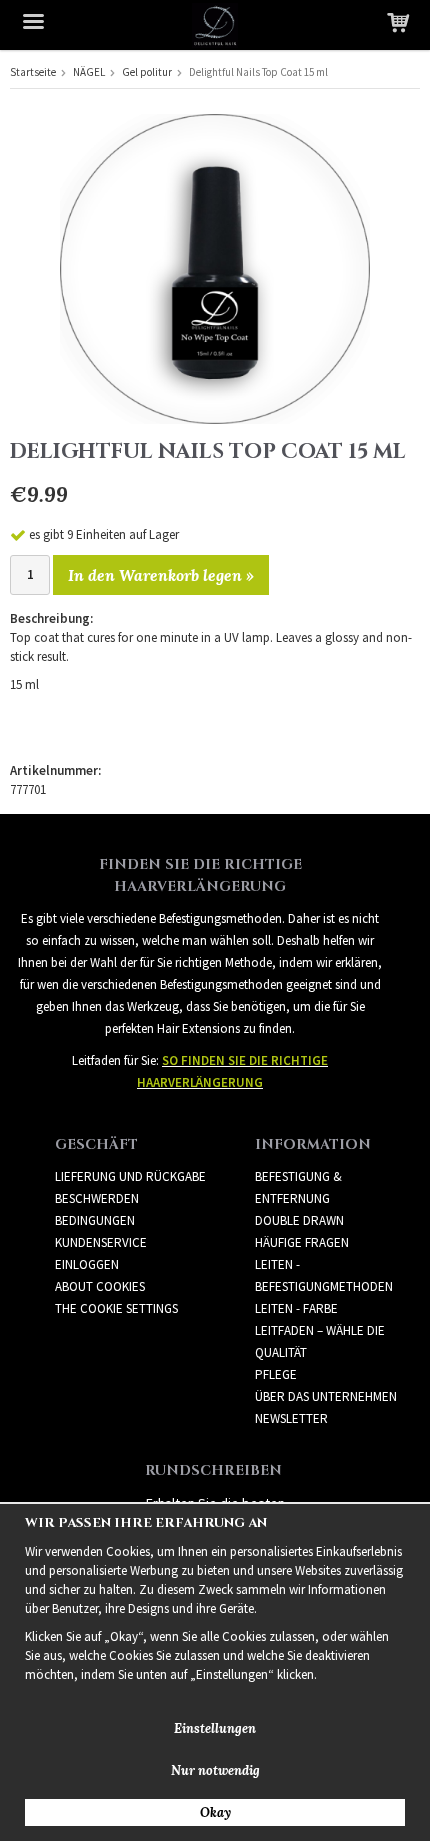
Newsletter (291, 1418)
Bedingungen (95, 1220)
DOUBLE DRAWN (299, 1220)
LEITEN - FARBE (296, 1308)
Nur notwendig (215, 1770)
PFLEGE (276, 1374)
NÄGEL (89, 72)
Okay (215, 1812)
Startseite (33, 72)
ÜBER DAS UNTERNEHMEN (326, 1396)
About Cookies (100, 1286)
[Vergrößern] (215, 267)
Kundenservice (101, 1242)
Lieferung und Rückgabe (130, 1176)
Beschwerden (97, 1198)
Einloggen (87, 1264)
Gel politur (147, 72)
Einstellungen (215, 1728)
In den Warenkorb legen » (161, 575)
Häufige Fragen (302, 1242)
